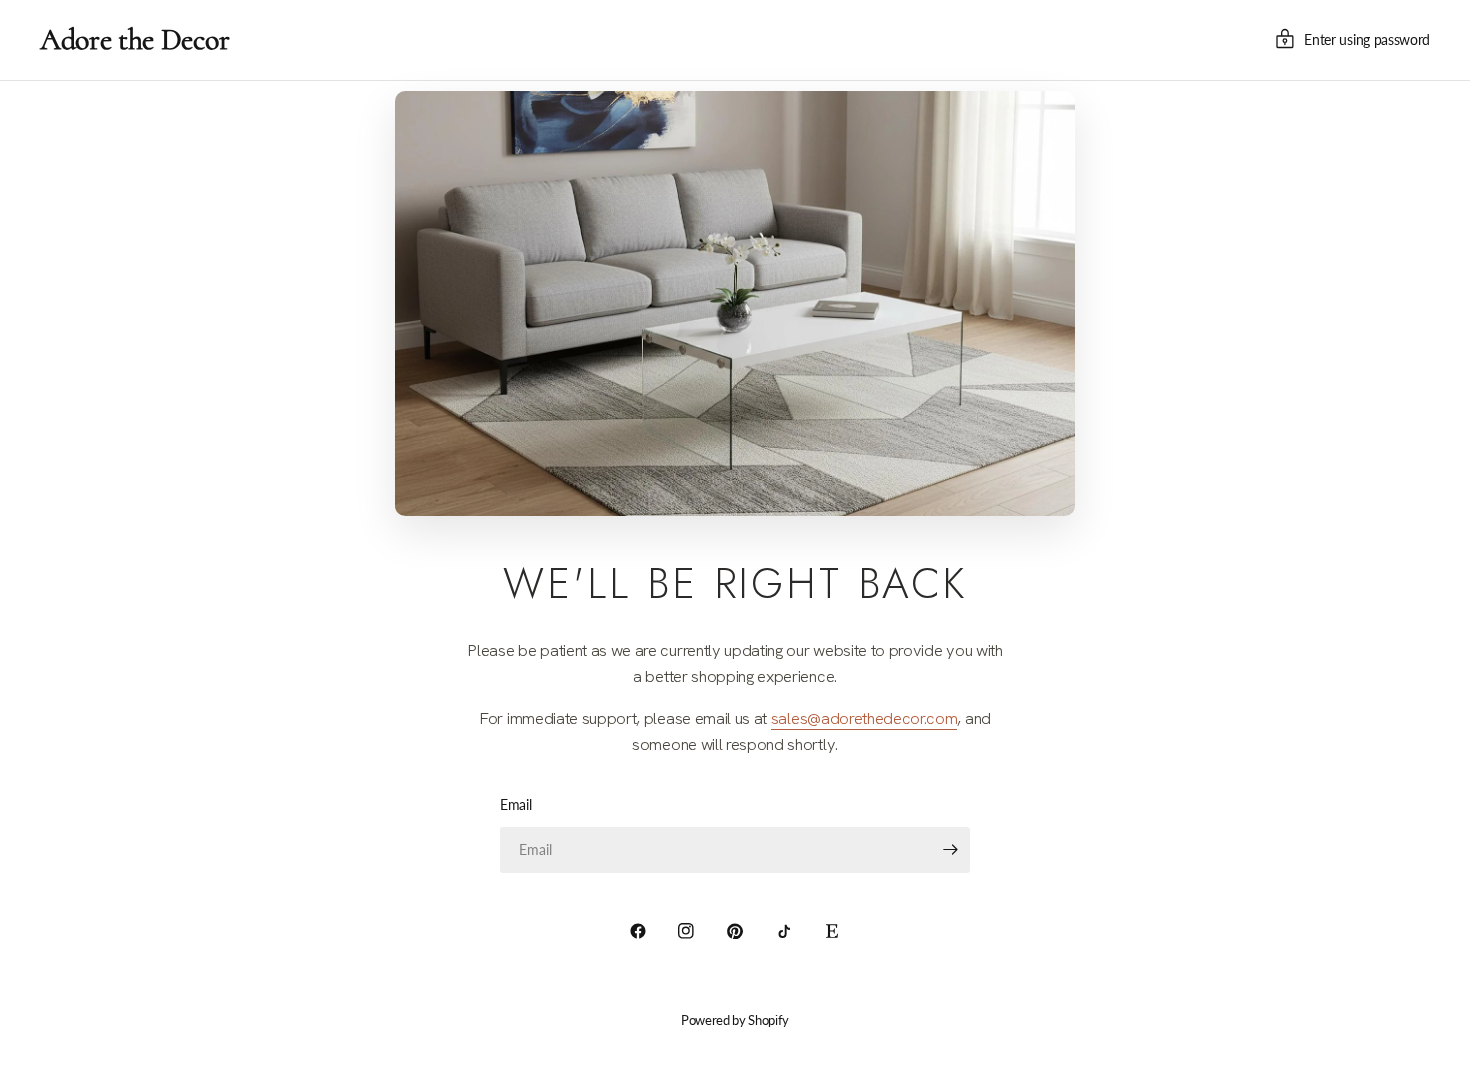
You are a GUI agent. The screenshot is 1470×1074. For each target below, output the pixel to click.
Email (515, 804)
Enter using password (1367, 39)
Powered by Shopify (735, 1020)
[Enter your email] (950, 850)
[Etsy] (832, 931)
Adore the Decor (134, 40)
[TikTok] (784, 931)
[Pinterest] (735, 931)
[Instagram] (686, 931)
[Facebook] (638, 931)
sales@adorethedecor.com (864, 718)
